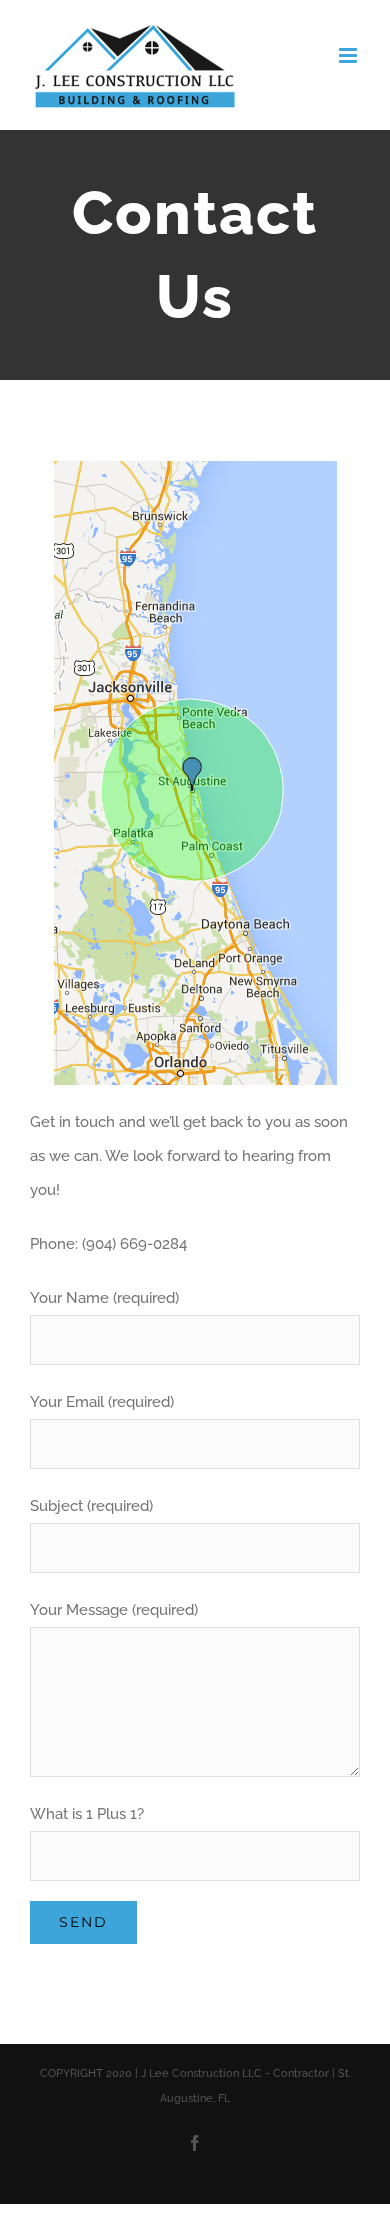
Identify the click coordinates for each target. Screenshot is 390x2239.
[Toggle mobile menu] (349, 55)
